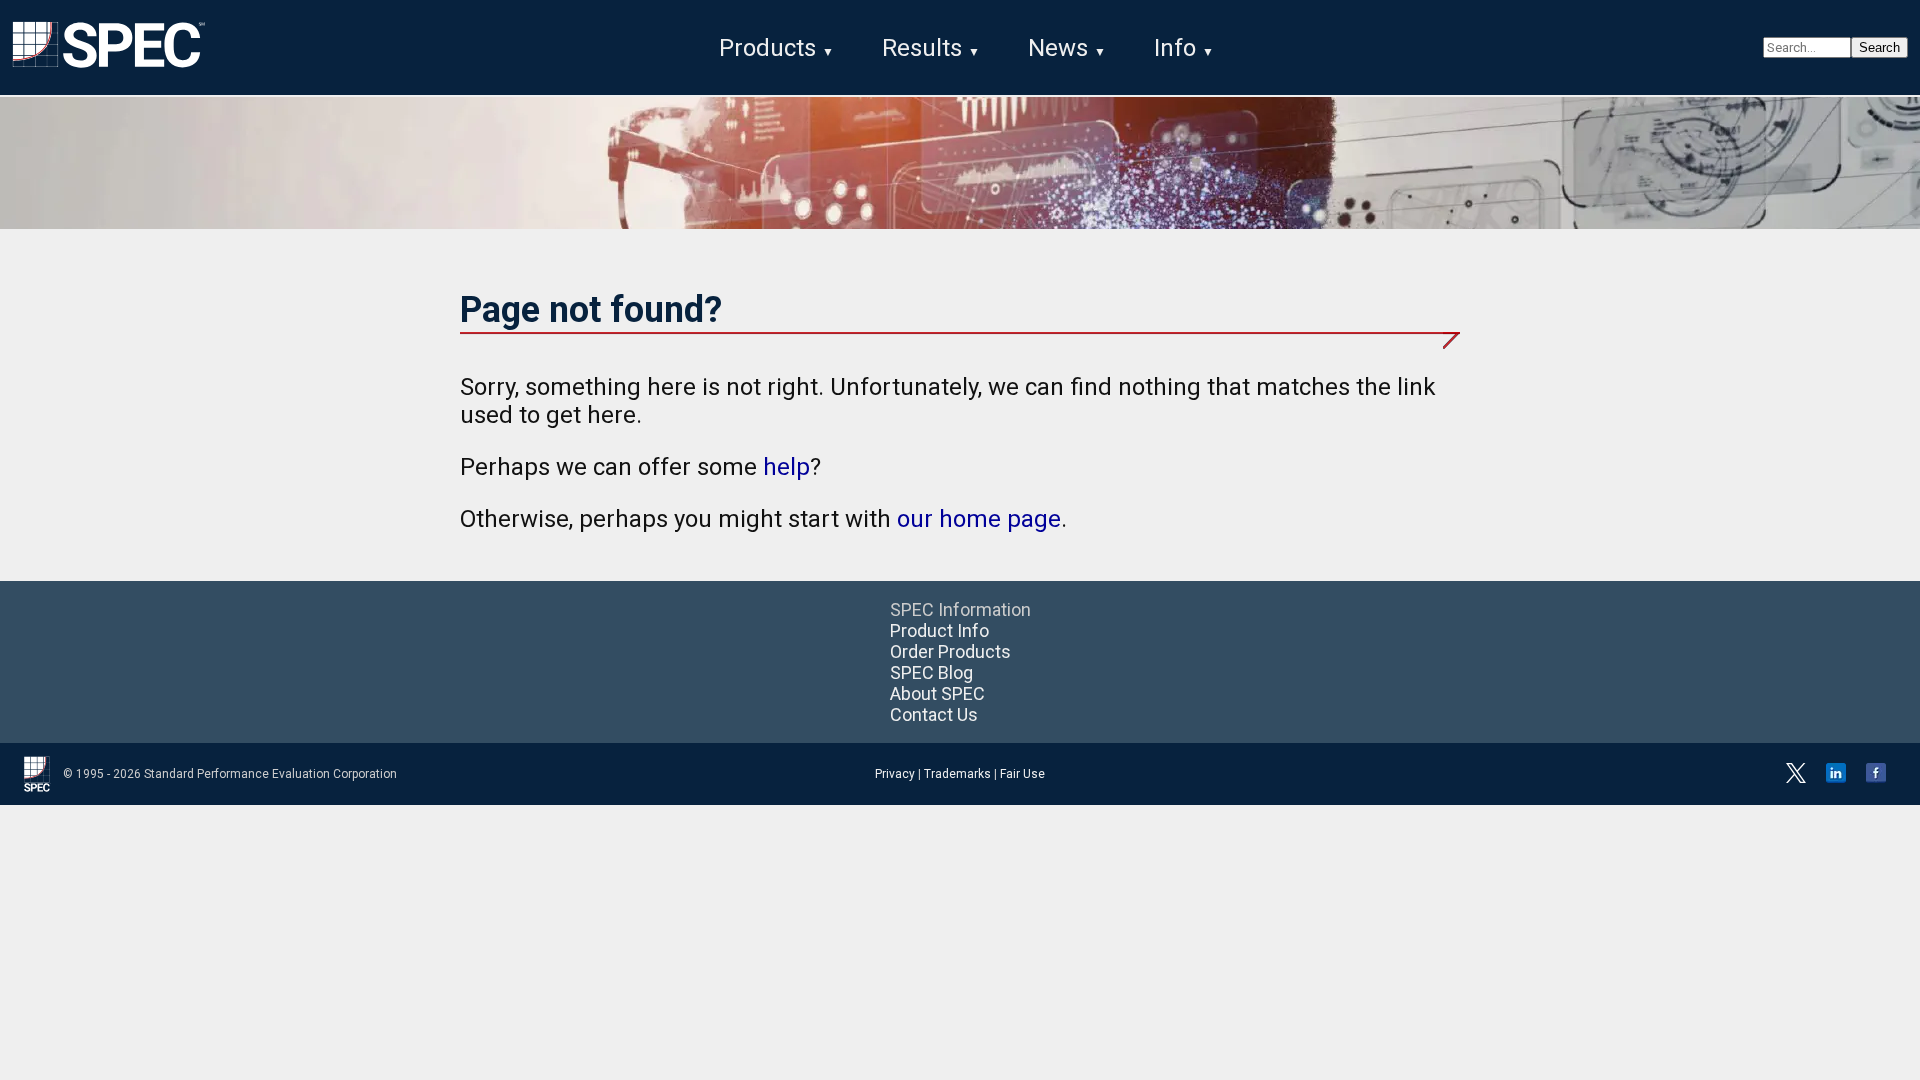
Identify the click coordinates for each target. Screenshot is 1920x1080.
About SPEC (937, 693)
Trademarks (957, 774)
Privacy (895, 774)
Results (922, 48)
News (1058, 48)
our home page (979, 519)
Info (1175, 48)
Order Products (950, 651)
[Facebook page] (1876, 779)
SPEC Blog (931, 672)
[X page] (1796, 779)
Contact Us (934, 714)
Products (767, 48)
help (786, 467)
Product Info (939, 630)
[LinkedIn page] (1836, 779)
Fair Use (1022, 774)
